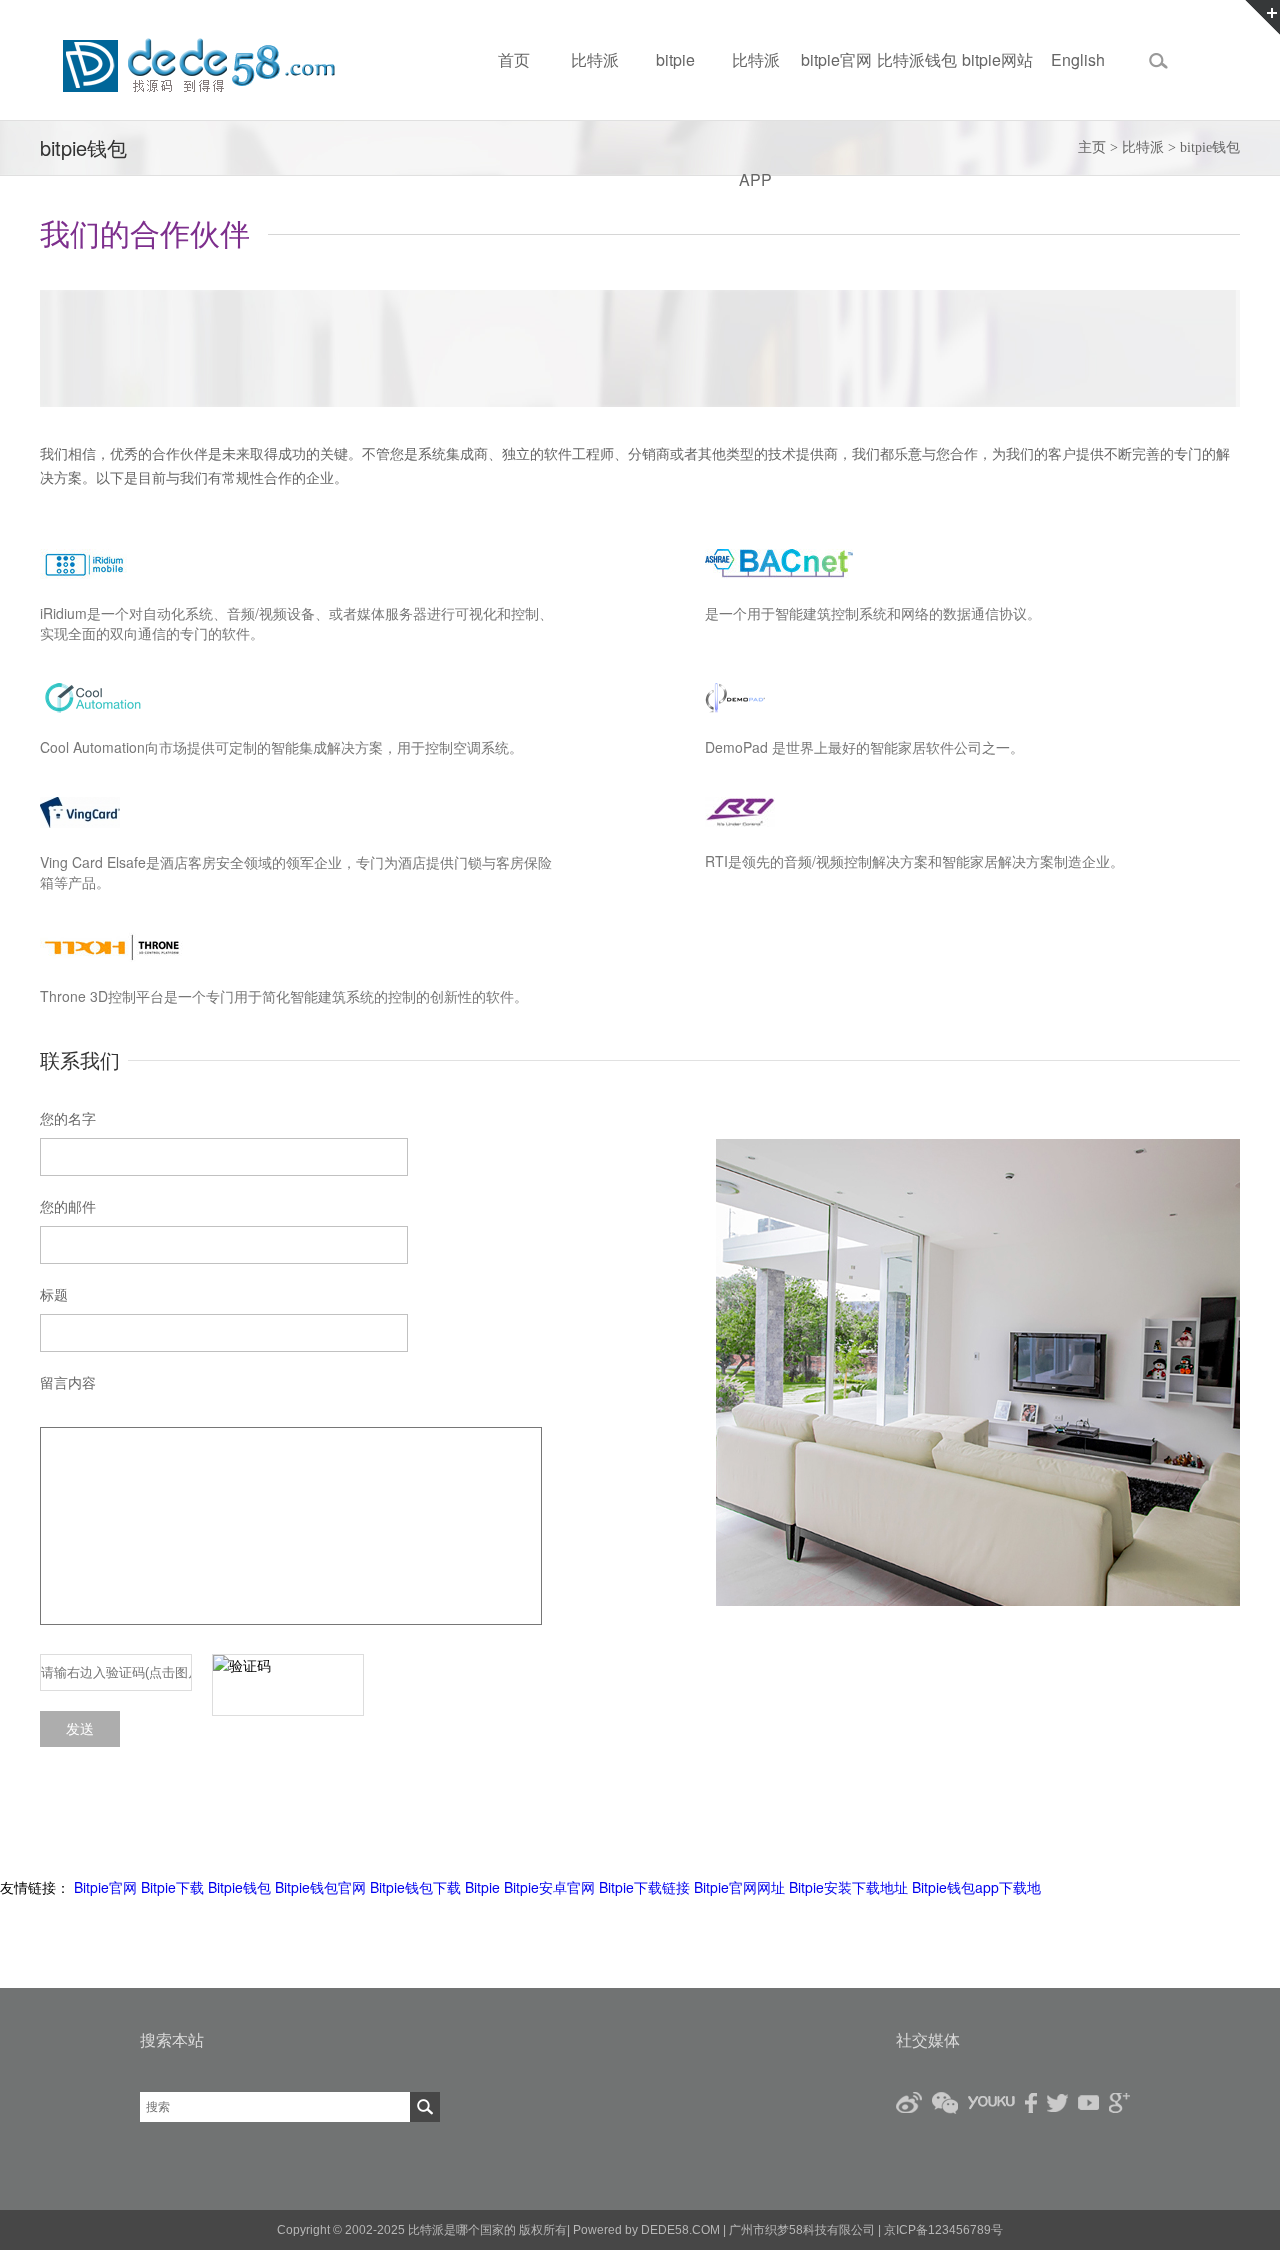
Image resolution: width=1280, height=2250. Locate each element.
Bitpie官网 (105, 1887)
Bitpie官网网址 (739, 1887)
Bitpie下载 (172, 1887)
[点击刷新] (288, 1685)
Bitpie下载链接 (644, 1887)
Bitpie (482, 1887)
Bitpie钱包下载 (415, 1887)
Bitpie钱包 (239, 1887)
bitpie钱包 (1210, 147)
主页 (1092, 147)
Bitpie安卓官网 (549, 1887)
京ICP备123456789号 (942, 2230)
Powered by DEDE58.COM (646, 2230)
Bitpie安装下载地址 (848, 1887)
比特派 (1143, 147)
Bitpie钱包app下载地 (976, 1887)
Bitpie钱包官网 (320, 1887)
